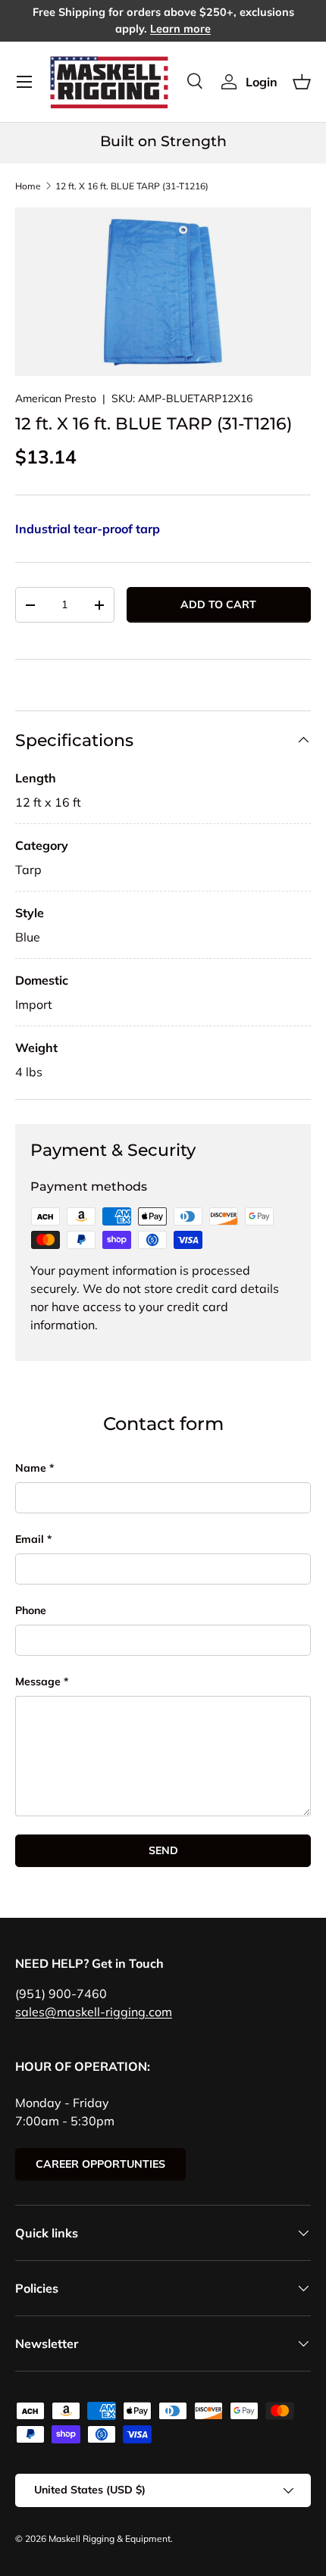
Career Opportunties (100, 2164)
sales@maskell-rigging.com (94, 2012)
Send (163, 1850)
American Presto (56, 398)
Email (30, 1539)
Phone (31, 1610)
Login (262, 82)
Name (31, 1468)
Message (38, 1681)
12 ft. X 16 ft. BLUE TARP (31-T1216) (132, 186)
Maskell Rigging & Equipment (110, 2539)
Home (28, 186)
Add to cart (218, 604)
